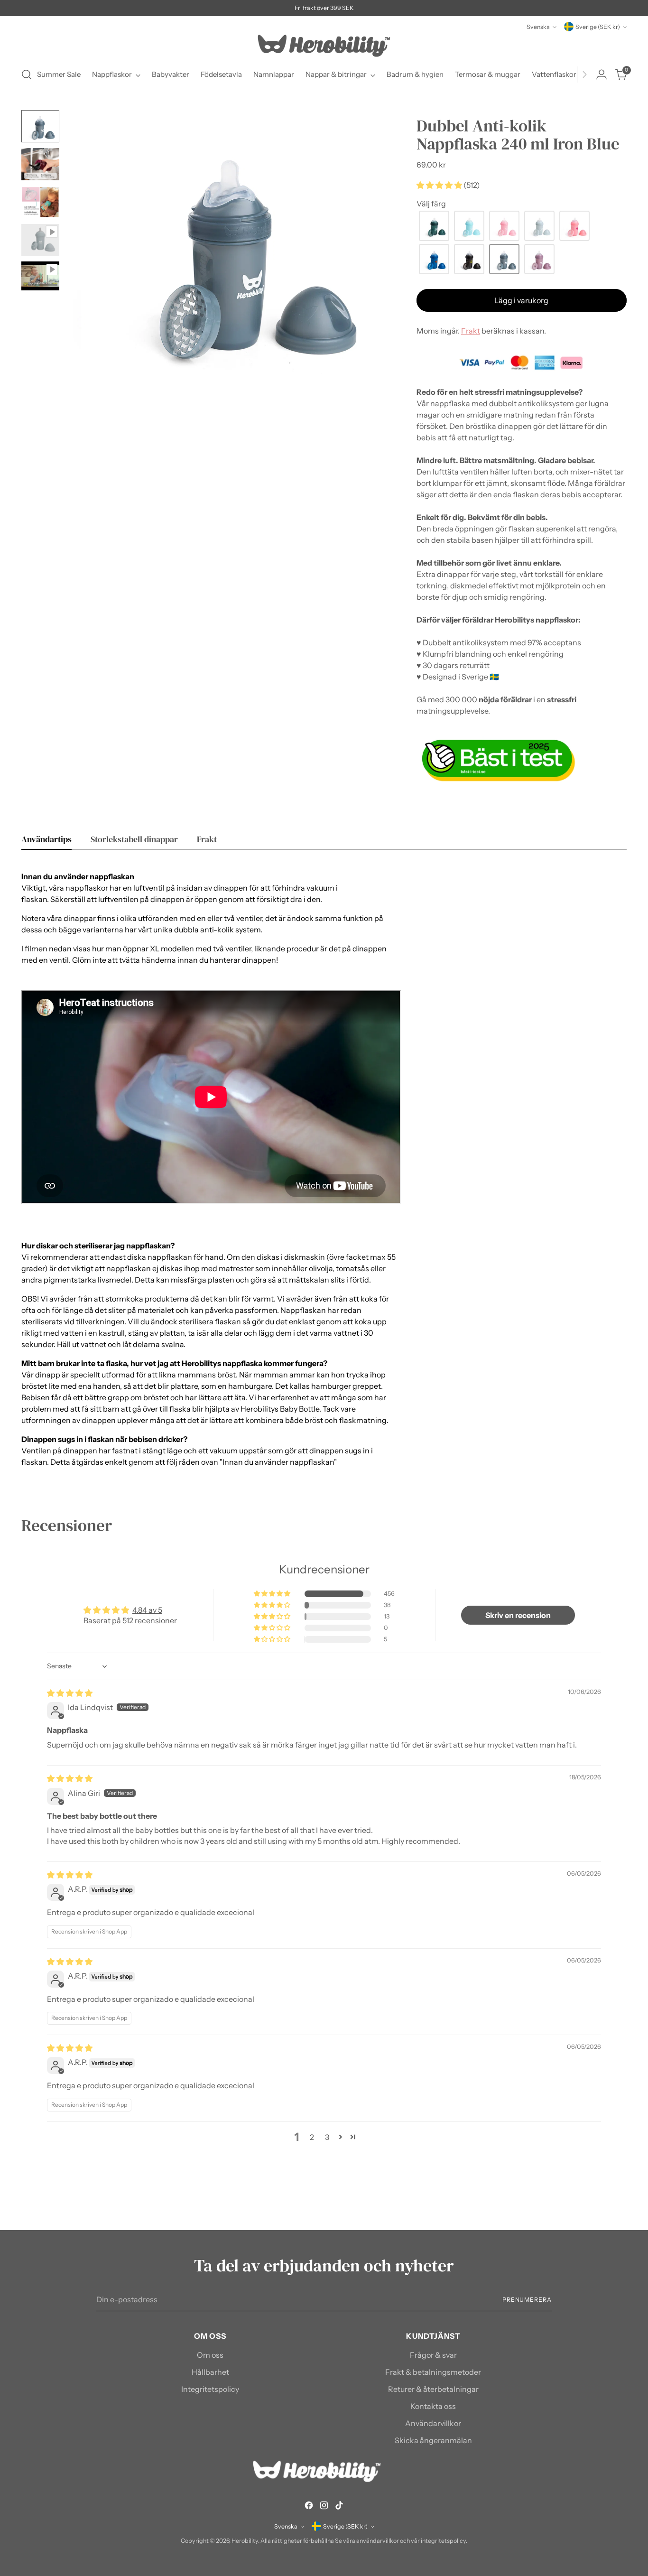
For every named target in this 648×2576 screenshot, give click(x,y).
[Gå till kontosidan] (602, 74)
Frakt (471, 331)
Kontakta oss (433, 2406)
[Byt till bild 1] (40, 126)
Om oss (210, 2355)
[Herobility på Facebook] (309, 2507)
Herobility (245, 2541)
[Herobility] (324, 46)
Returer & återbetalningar (433, 2389)
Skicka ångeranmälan (433, 2440)
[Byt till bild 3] (40, 202)
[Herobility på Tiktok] (339, 2507)
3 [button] (327, 2137)
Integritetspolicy (210, 2389)
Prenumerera (527, 2300)
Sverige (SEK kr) (598, 27)
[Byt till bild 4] (40, 240)
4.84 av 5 (147, 1610)
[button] (440, 185)
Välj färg (431, 204)
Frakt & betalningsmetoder (433, 2372)
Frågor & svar (433, 2355)
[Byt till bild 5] (40, 276)
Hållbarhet (210, 2372)
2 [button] (312, 2137)
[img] (70, 1693)
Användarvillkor (433, 2423)
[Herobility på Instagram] (324, 2507)
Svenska (538, 27)
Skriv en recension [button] (518, 1615)
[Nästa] (584, 74)
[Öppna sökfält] (27, 74)
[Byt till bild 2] (40, 164)
